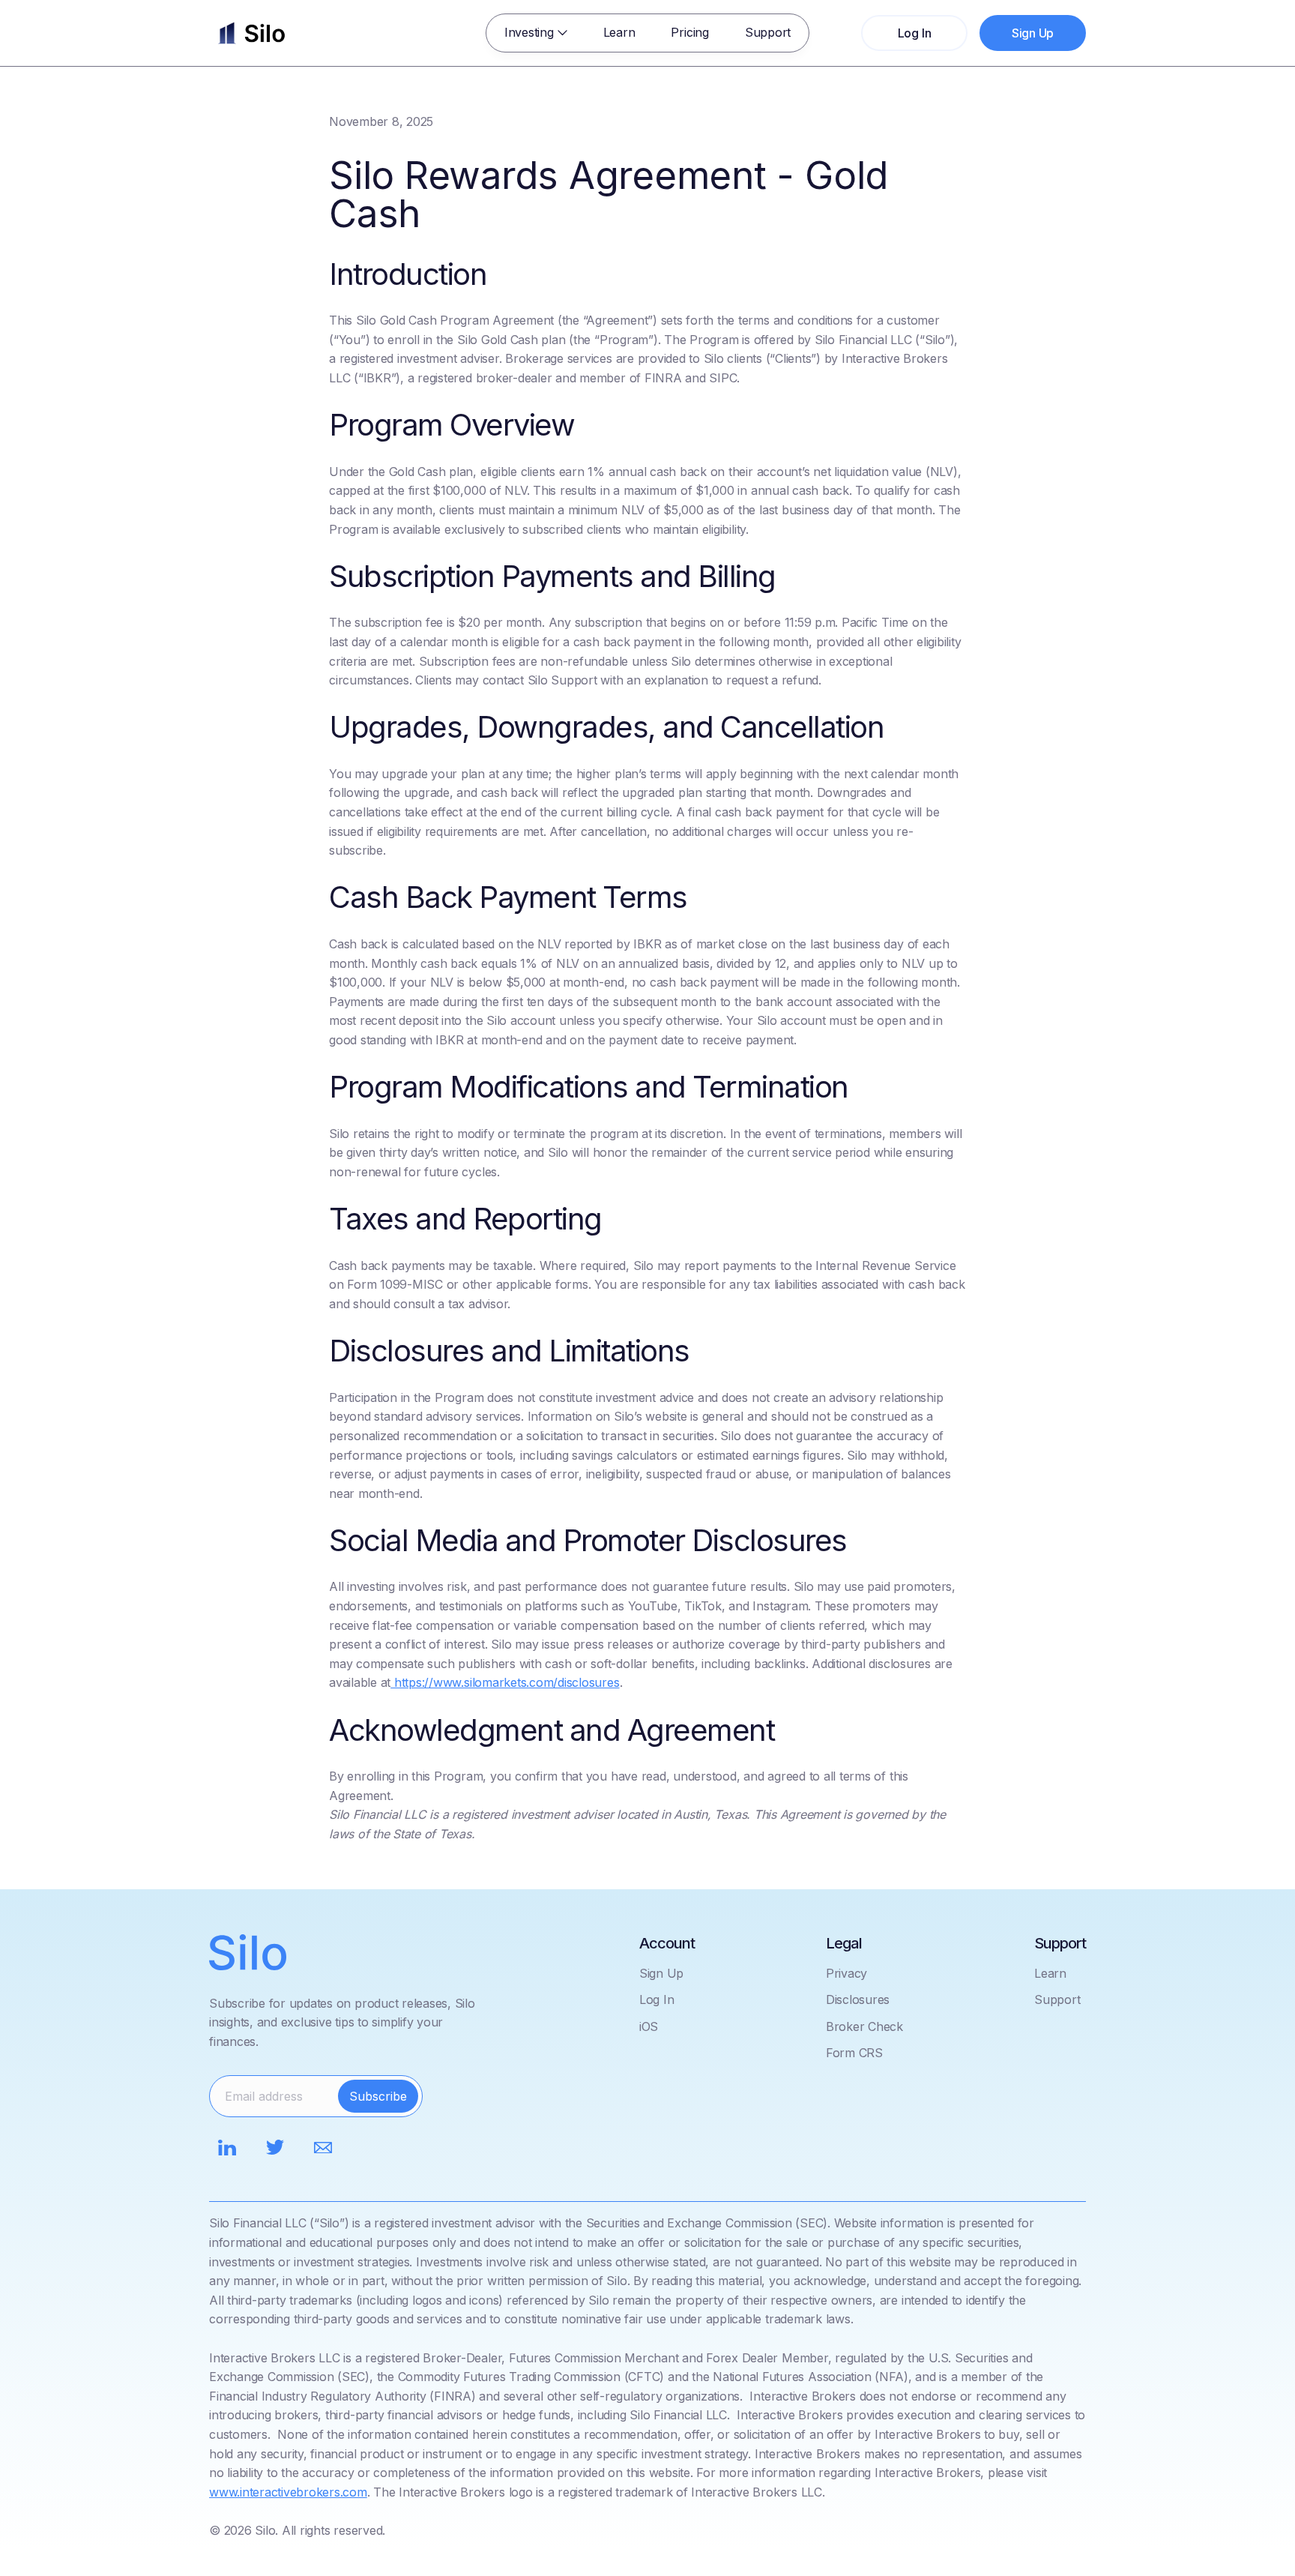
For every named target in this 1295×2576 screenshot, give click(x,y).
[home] (251, 33)
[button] (536, 33)
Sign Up (661, 1973)
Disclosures (858, 1999)
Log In (657, 1999)
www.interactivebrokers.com (288, 2492)
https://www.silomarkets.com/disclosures (505, 1682)
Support (768, 32)
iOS (649, 2026)
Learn (619, 32)
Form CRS (854, 2053)
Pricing (689, 32)
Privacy (846, 1973)
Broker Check (864, 2026)
